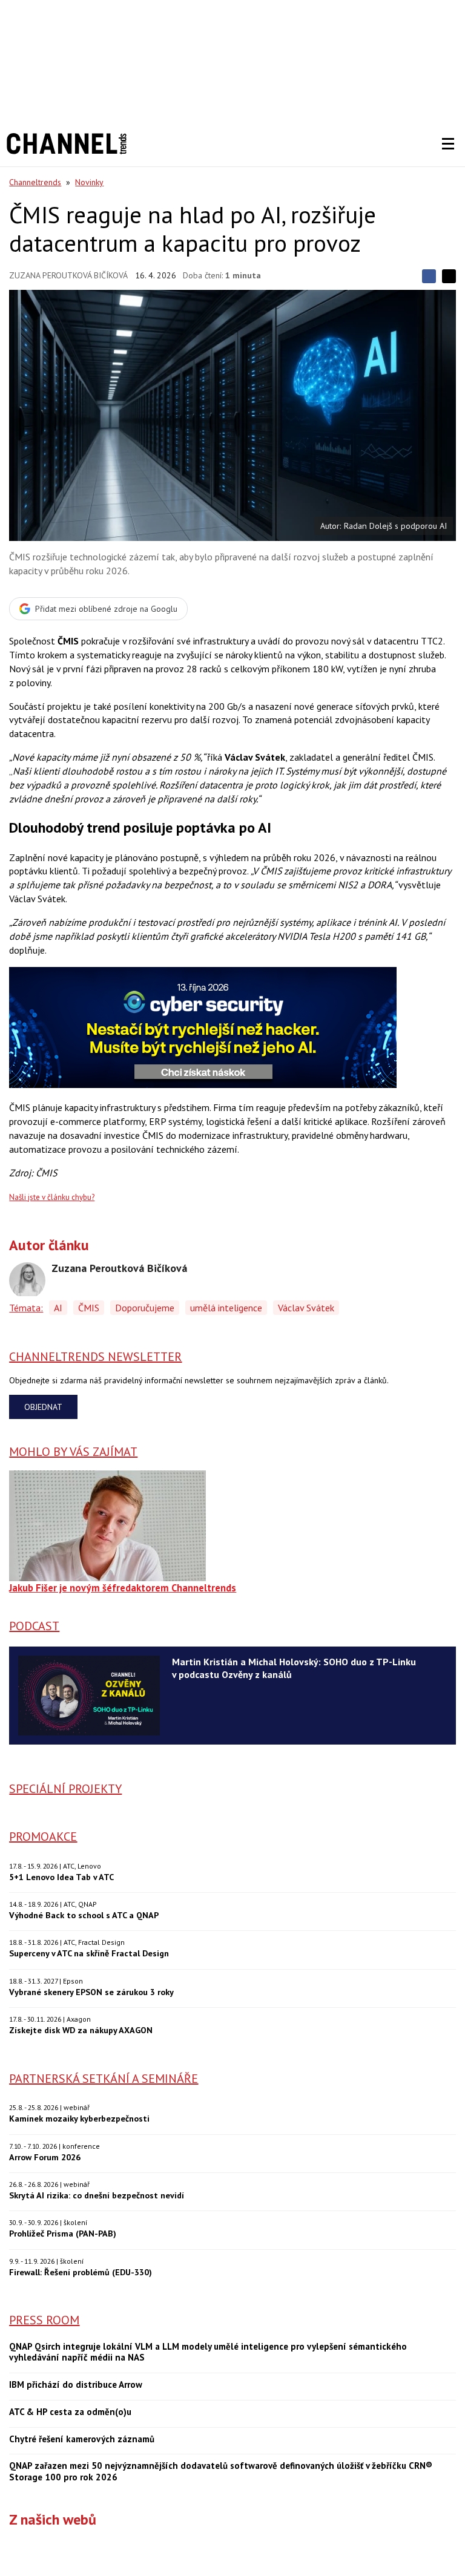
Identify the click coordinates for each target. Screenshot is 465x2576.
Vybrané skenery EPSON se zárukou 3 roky (91, 1992)
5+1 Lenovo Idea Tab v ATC (61, 1877)
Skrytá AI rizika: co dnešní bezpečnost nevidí (97, 2195)
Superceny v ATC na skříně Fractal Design (89, 1953)
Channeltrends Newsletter (95, 1357)
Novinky (89, 182)
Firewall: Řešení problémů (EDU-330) (81, 2272)
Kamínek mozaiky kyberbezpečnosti (79, 2118)
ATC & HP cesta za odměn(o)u (70, 2412)
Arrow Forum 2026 (45, 2157)
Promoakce (43, 1837)
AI (58, 1308)
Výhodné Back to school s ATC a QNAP (84, 1915)
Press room (44, 2320)
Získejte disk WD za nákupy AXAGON (81, 2030)
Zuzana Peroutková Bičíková (68, 275)
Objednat (43, 1407)
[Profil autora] (27, 1280)
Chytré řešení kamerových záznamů (82, 2439)
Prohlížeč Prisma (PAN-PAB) (63, 2233)
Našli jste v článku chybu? (52, 1197)
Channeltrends (35, 182)
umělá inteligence (226, 1308)
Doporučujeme (145, 1308)
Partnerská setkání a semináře (104, 2079)
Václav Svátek (306, 1308)
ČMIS (89, 1308)
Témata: (26, 1308)
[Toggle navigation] (448, 144)
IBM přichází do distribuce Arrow (76, 2385)
